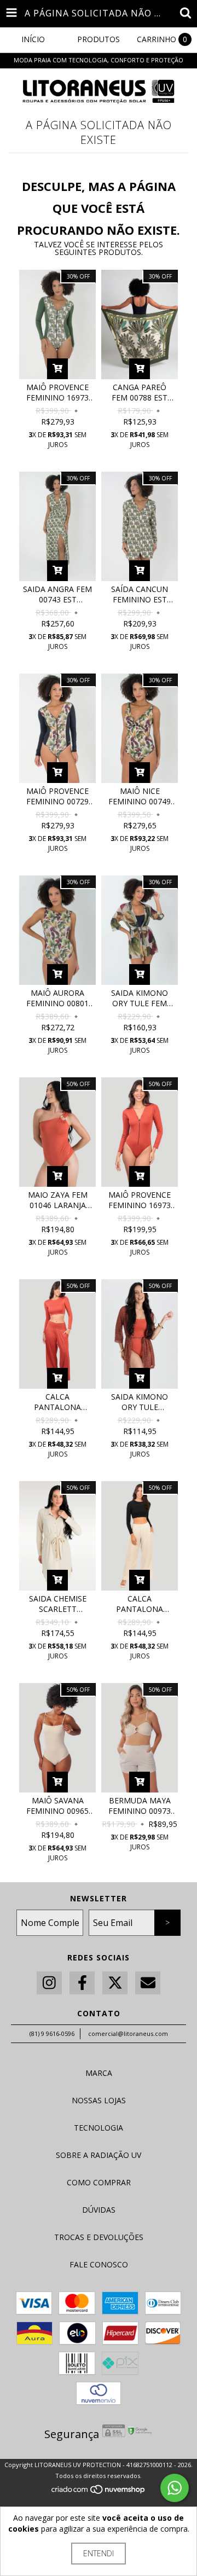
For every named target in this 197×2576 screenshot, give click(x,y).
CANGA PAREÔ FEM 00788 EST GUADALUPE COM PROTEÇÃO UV (140, 392)
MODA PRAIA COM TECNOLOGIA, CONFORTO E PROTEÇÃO (99, 60)
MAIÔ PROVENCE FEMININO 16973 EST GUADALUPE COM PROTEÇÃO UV (57, 392)
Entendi (99, 2553)
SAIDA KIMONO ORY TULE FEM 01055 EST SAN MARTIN (140, 998)
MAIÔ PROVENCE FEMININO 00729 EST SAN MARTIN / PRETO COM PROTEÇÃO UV (58, 796)
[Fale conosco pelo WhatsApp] (175, 2488)
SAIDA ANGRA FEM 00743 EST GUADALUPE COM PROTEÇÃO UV (57, 594)
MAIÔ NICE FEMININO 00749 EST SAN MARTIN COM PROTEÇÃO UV (140, 796)
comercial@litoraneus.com (128, 2033)
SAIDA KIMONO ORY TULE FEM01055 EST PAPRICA (140, 1402)
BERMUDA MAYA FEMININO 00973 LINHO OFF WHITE (140, 1806)
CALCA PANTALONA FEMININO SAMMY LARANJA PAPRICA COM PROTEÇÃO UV (58, 1402)
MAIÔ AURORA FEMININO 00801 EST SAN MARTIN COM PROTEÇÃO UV (57, 998)
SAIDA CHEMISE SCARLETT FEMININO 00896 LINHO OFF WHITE (58, 1604)
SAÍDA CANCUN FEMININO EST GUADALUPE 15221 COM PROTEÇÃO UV (140, 594)
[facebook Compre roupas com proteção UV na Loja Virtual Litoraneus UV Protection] (82, 1983)
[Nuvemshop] (99, 2493)
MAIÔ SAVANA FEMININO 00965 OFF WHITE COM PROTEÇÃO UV (57, 1806)
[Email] (148, 1983)
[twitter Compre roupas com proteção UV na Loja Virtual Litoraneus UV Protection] (115, 1983)
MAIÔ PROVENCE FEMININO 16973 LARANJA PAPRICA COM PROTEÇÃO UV (140, 1200)
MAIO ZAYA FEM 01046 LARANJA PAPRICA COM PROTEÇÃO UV (58, 1200)
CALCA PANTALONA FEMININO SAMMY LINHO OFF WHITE (140, 1604)
